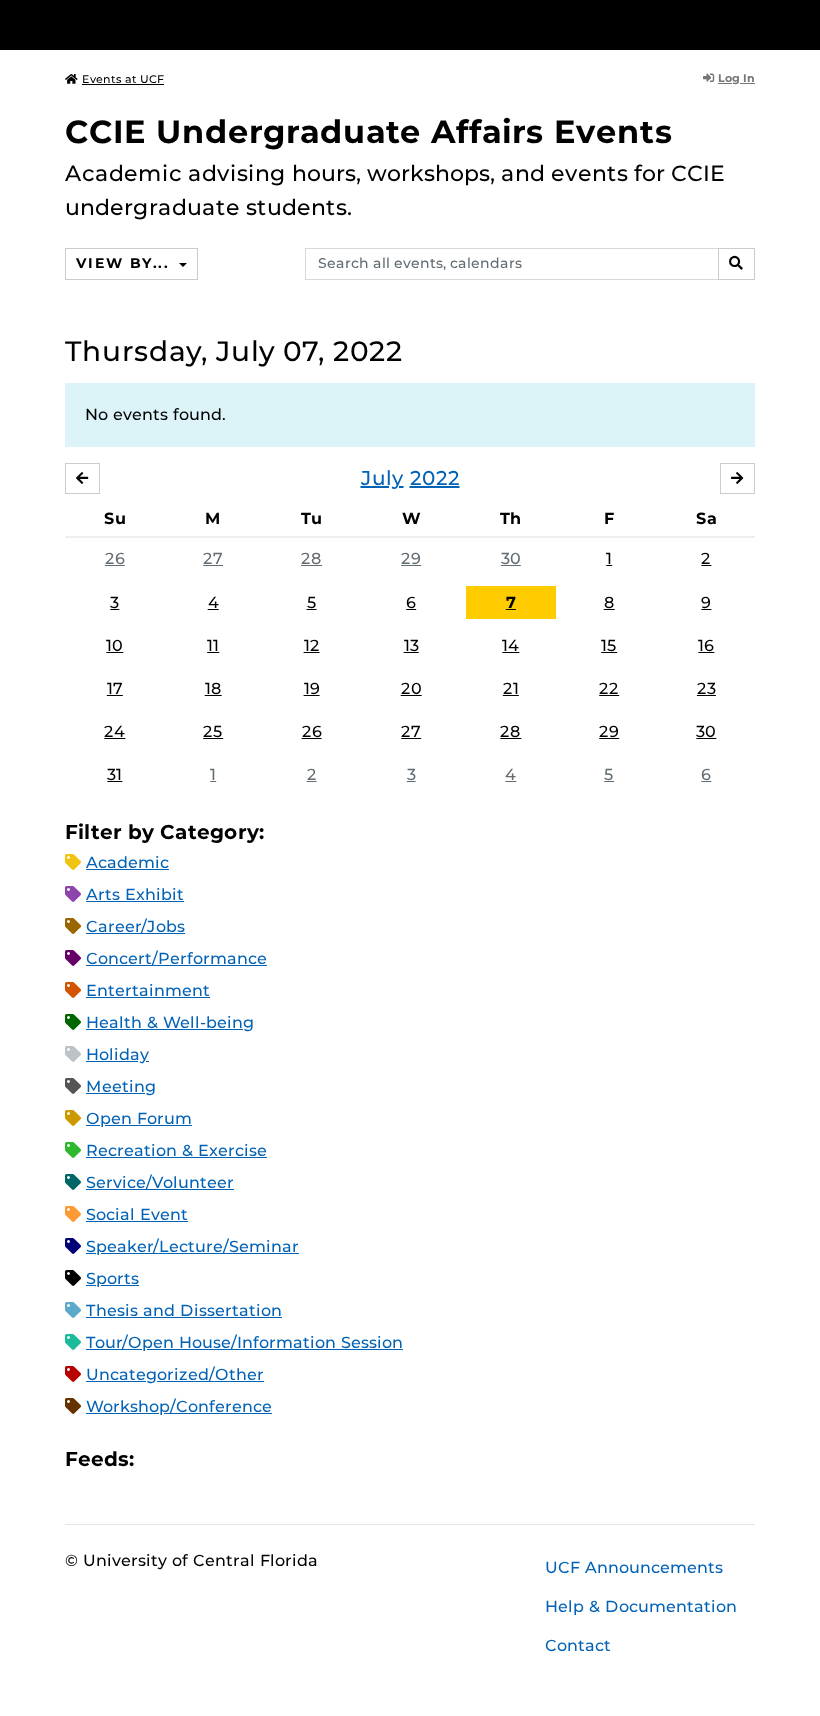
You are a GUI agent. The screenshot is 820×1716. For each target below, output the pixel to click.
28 (311, 558)
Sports (112, 1278)
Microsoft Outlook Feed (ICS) (194, 1459)
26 (115, 558)
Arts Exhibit (135, 894)
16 (706, 645)
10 (114, 645)
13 (411, 645)
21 (511, 688)
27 (213, 558)
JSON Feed (296, 1459)
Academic (127, 862)
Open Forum (139, 1118)
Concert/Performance (176, 958)
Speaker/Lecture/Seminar (192, 1246)
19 (312, 688)
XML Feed (262, 1459)
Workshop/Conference (179, 1406)
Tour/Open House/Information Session (244, 1342)
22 (609, 688)
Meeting (121, 1086)
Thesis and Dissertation (184, 1310)
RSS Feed (228, 1459)
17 (115, 688)
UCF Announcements (634, 1567)
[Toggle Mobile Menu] (750, 23)
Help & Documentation (641, 1606)
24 (114, 731)
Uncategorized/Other (175, 1374)
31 (114, 774)
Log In (736, 78)
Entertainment (148, 990)
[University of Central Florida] (198, 24)
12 (312, 645)
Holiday (117, 1054)
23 (706, 688)
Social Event (137, 1214)
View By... (125, 263)
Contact (578, 1645)
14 (510, 645)
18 (213, 688)
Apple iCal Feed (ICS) (160, 1459)
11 (213, 645)
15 (609, 645)
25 (213, 731)
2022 (435, 478)
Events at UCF (123, 79)
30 (511, 558)
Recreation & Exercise (176, 1150)
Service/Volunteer (160, 1182)
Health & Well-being (170, 1022)
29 (411, 558)
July (382, 478)
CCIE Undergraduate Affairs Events (369, 131)
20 (411, 688)
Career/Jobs (135, 926)
